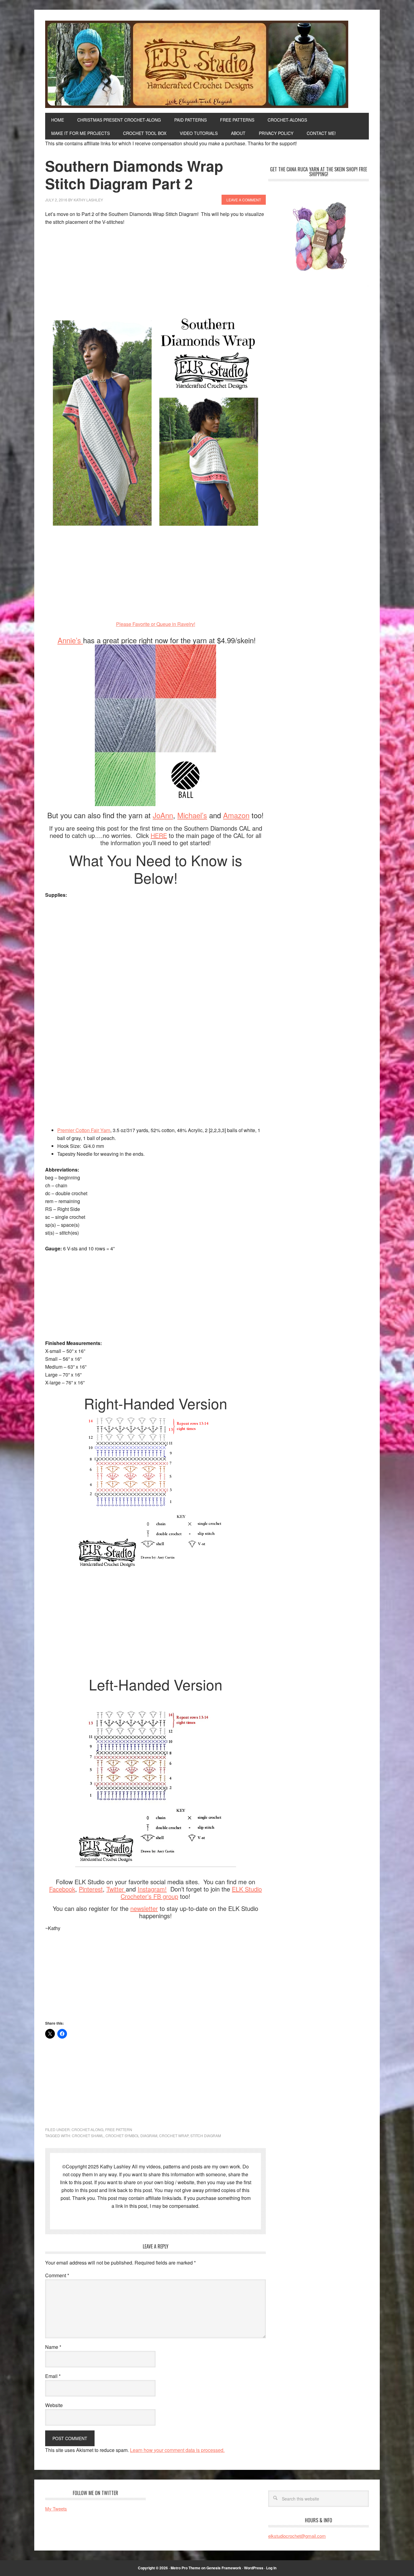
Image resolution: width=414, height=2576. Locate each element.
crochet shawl (88, 2135)
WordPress (254, 2568)
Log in (271, 2568)
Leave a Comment (244, 200)
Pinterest (91, 1889)
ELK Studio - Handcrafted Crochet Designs (207, 64)
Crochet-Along (87, 2129)
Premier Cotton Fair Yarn (84, 1130)
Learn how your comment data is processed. (177, 2450)
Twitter (116, 1889)
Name (53, 2347)
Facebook (62, 1889)
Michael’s (192, 815)
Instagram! (152, 1889)
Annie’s (70, 640)
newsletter (144, 1908)
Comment (57, 2275)
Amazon (236, 815)
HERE (159, 835)
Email (53, 2376)
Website (54, 2405)
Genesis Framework (224, 2568)
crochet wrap (174, 2135)
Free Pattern (119, 2129)
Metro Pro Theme (185, 2568)
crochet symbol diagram (131, 2135)
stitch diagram (206, 2135)
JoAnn (163, 815)
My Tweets (56, 2509)
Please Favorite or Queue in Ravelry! (156, 624)
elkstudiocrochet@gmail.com (297, 2536)
